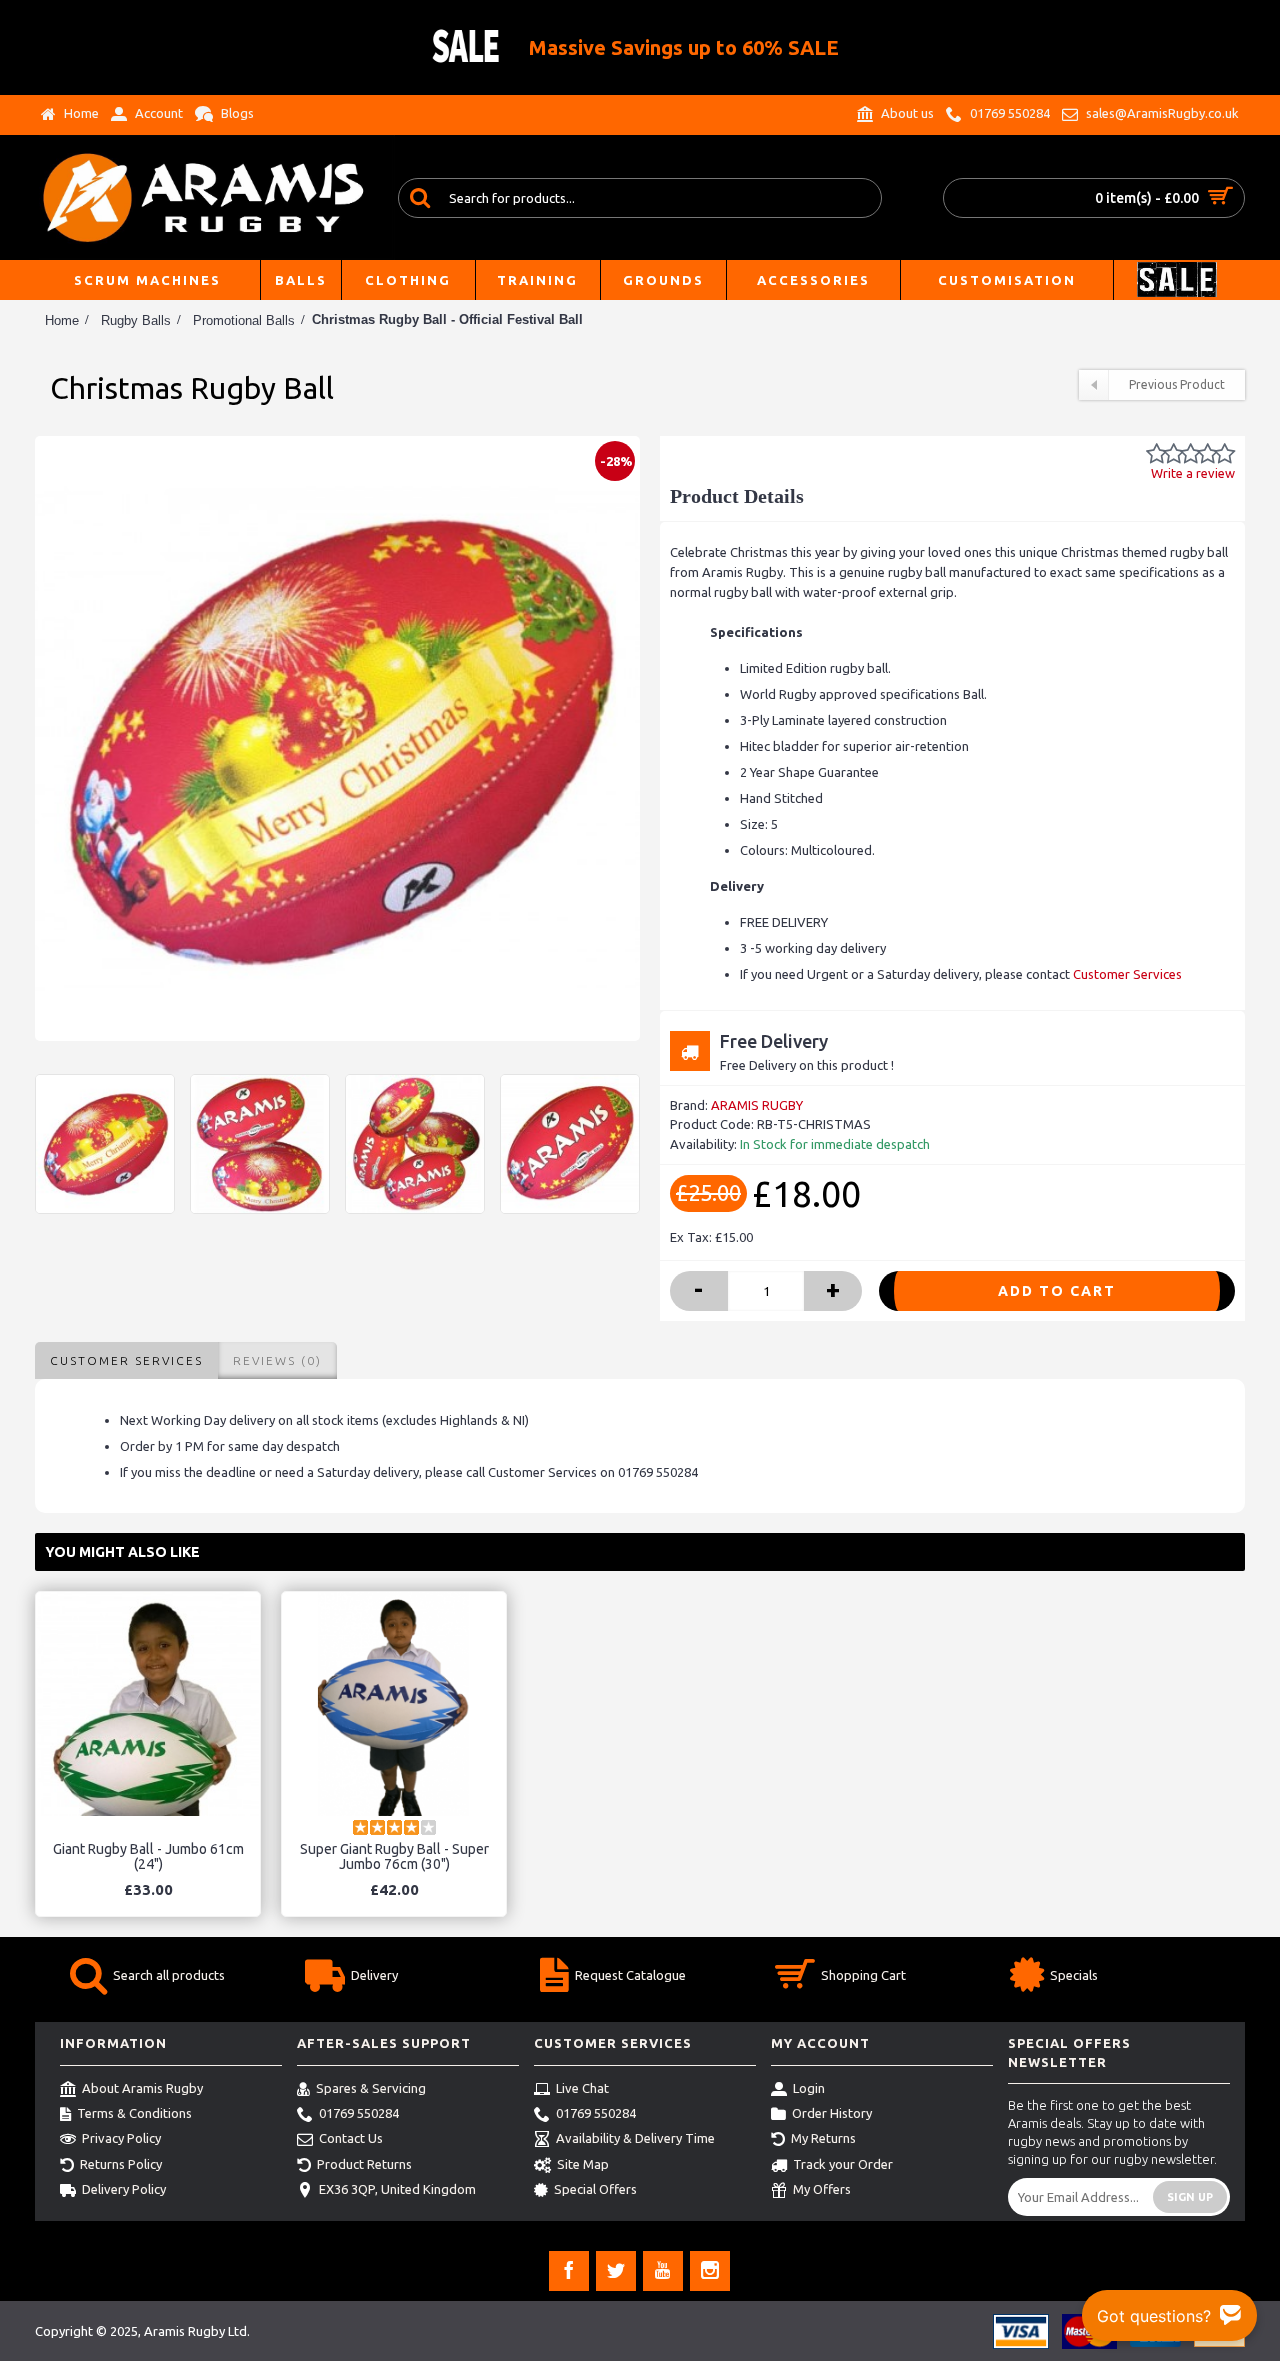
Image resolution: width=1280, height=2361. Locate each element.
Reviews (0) (277, 1360)
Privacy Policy (121, 2139)
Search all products (169, 1975)
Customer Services (1127, 974)
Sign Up (1190, 2197)
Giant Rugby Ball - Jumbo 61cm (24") (148, 1856)
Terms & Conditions (134, 2113)
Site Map (583, 2164)
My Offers (822, 2189)
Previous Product (1177, 384)
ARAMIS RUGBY (757, 1105)
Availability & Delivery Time (635, 2139)
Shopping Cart (863, 1975)
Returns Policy (121, 2164)
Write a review (1193, 473)
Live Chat (582, 2088)
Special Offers (595, 2189)
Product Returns (364, 2164)
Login (809, 2088)
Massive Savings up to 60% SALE (684, 47)
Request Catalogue (630, 1975)
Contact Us (351, 2139)
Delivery (374, 1975)
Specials (1074, 1975)
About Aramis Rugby (142, 2088)
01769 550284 (359, 2113)
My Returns (823, 2139)
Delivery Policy (124, 2189)
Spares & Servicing (371, 2088)
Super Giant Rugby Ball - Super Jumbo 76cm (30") (394, 1856)
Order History (832, 2113)
